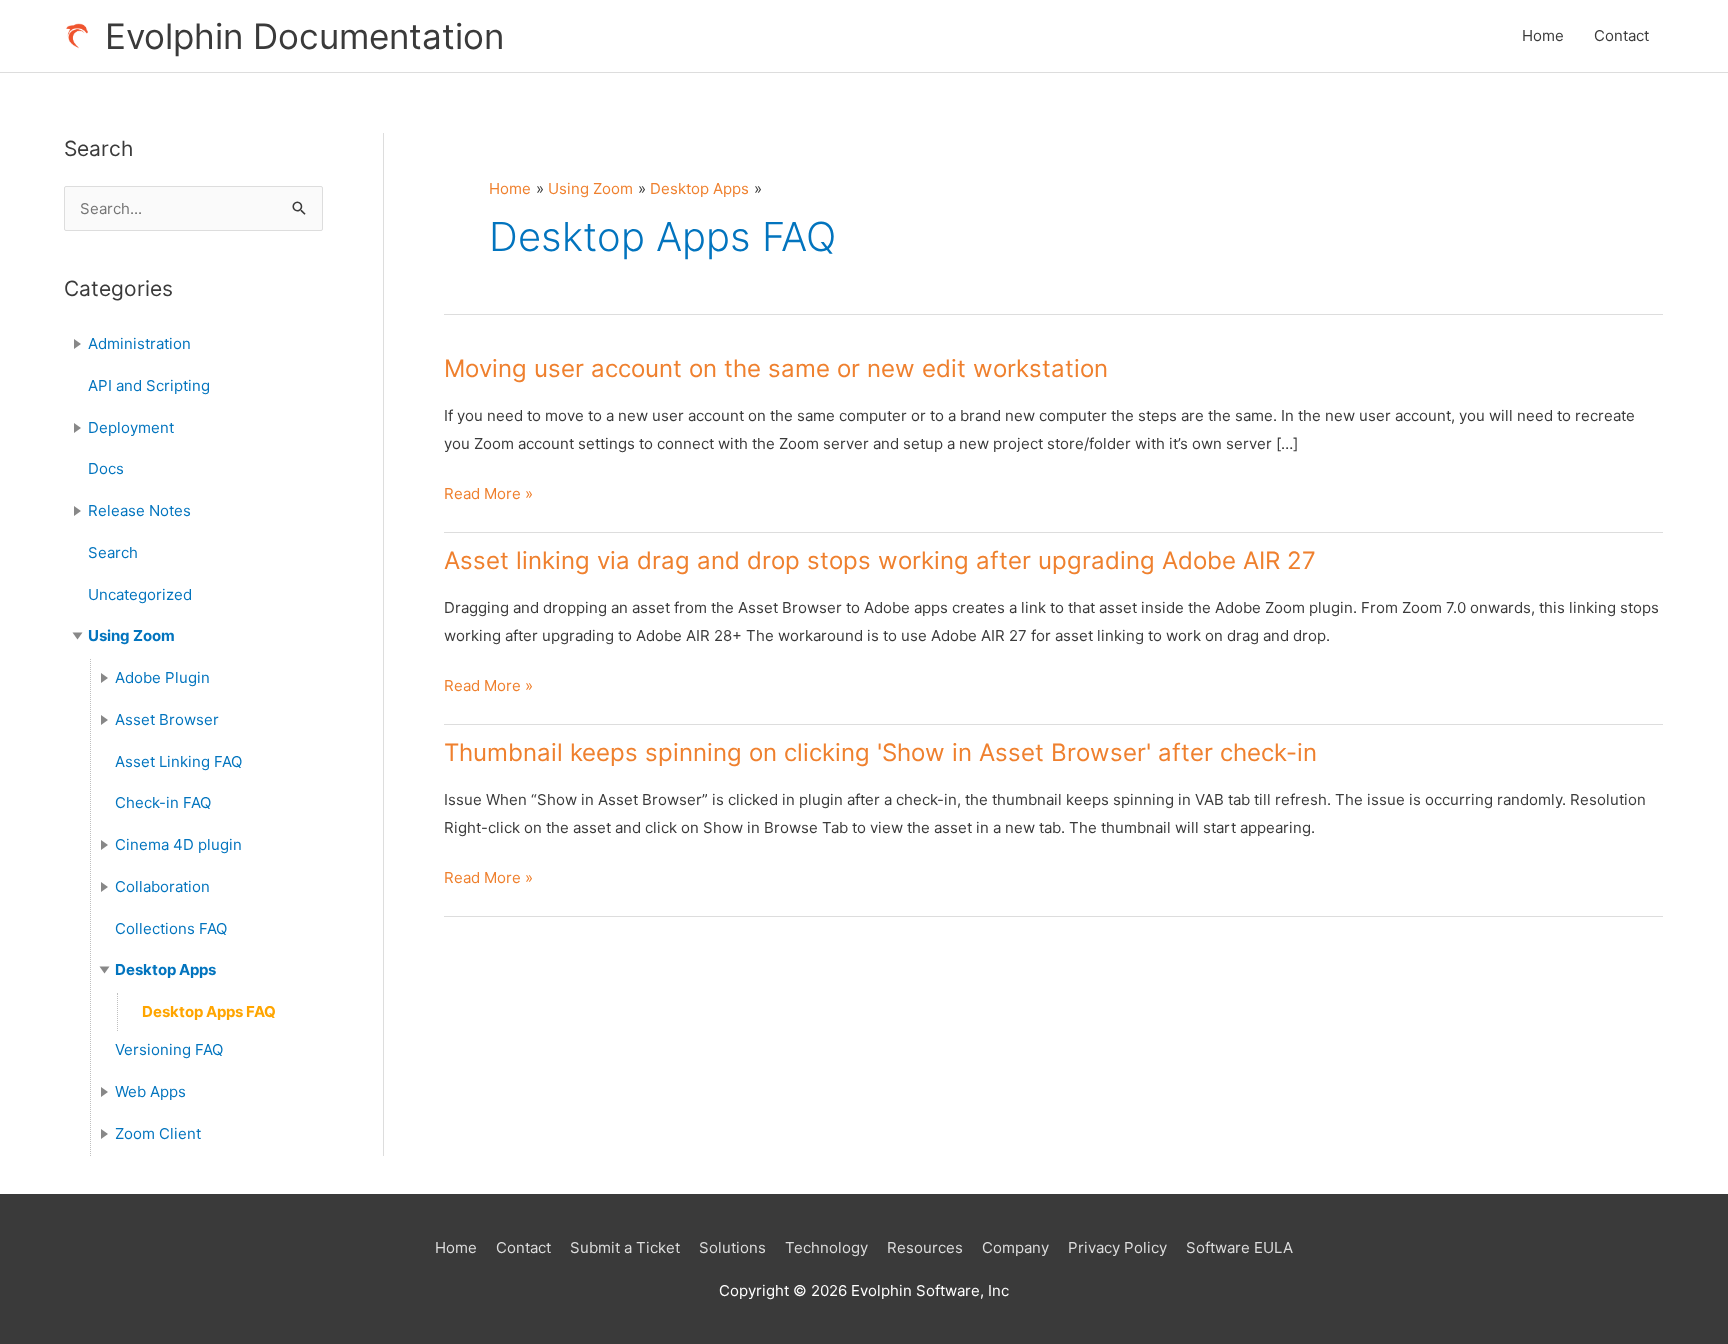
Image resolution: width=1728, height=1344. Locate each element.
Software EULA (1239, 1247)
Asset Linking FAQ (178, 761)
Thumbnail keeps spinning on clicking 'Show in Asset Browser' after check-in (880, 752)
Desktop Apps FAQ (209, 1011)
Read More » (488, 495)
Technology (826, 1247)
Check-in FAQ (163, 802)
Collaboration (162, 886)
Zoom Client (158, 1133)
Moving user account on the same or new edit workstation (776, 368)
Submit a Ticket (625, 1247)
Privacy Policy (1117, 1247)
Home (1543, 35)
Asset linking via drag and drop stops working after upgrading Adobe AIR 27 (880, 560)
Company (1015, 1247)
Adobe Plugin (162, 677)
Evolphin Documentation (304, 36)
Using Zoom (131, 635)
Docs (106, 468)
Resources (925, 1247)
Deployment (131, 427)
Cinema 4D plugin (178, 844)
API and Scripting (149, 385)
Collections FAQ (171, 928)
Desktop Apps (165, 969)
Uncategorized (140, 594)
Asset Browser (167, 719)
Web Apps (150, 1091)
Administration (139, 343)
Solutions (732, 1247)
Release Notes (139, 510)
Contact (1621, 35)
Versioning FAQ (169, 1049)
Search (113, 552)
